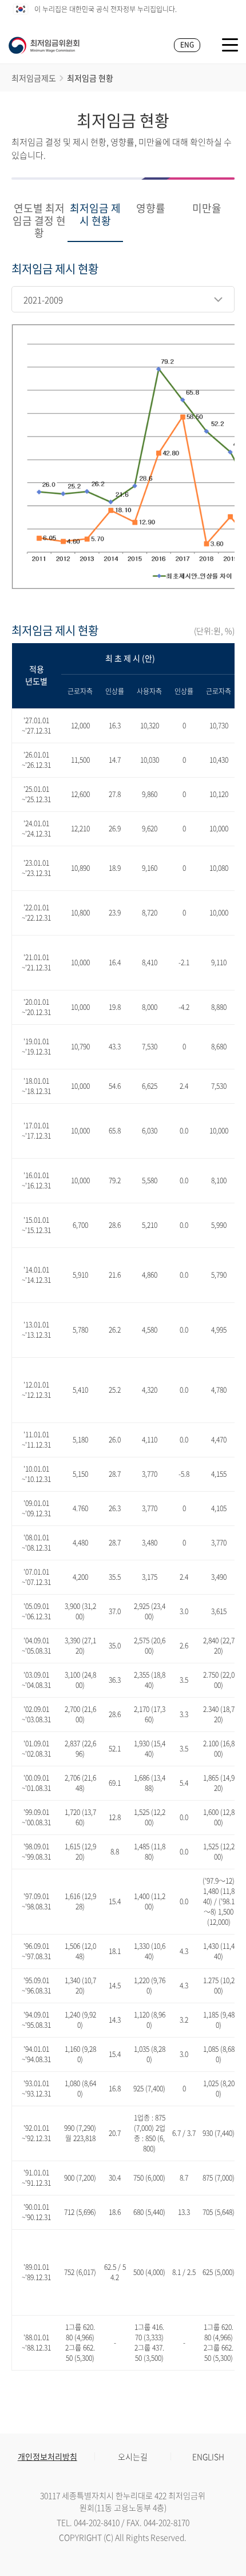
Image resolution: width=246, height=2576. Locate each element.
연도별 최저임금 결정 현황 (39, 221)
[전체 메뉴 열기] (230, 45)
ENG (187, 45)
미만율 (207, 209)
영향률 (151, 209)
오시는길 (133, 2456)
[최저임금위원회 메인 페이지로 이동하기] (44, 45)
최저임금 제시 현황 (95, 215)
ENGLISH (208, 2456)
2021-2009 (43, 300)
